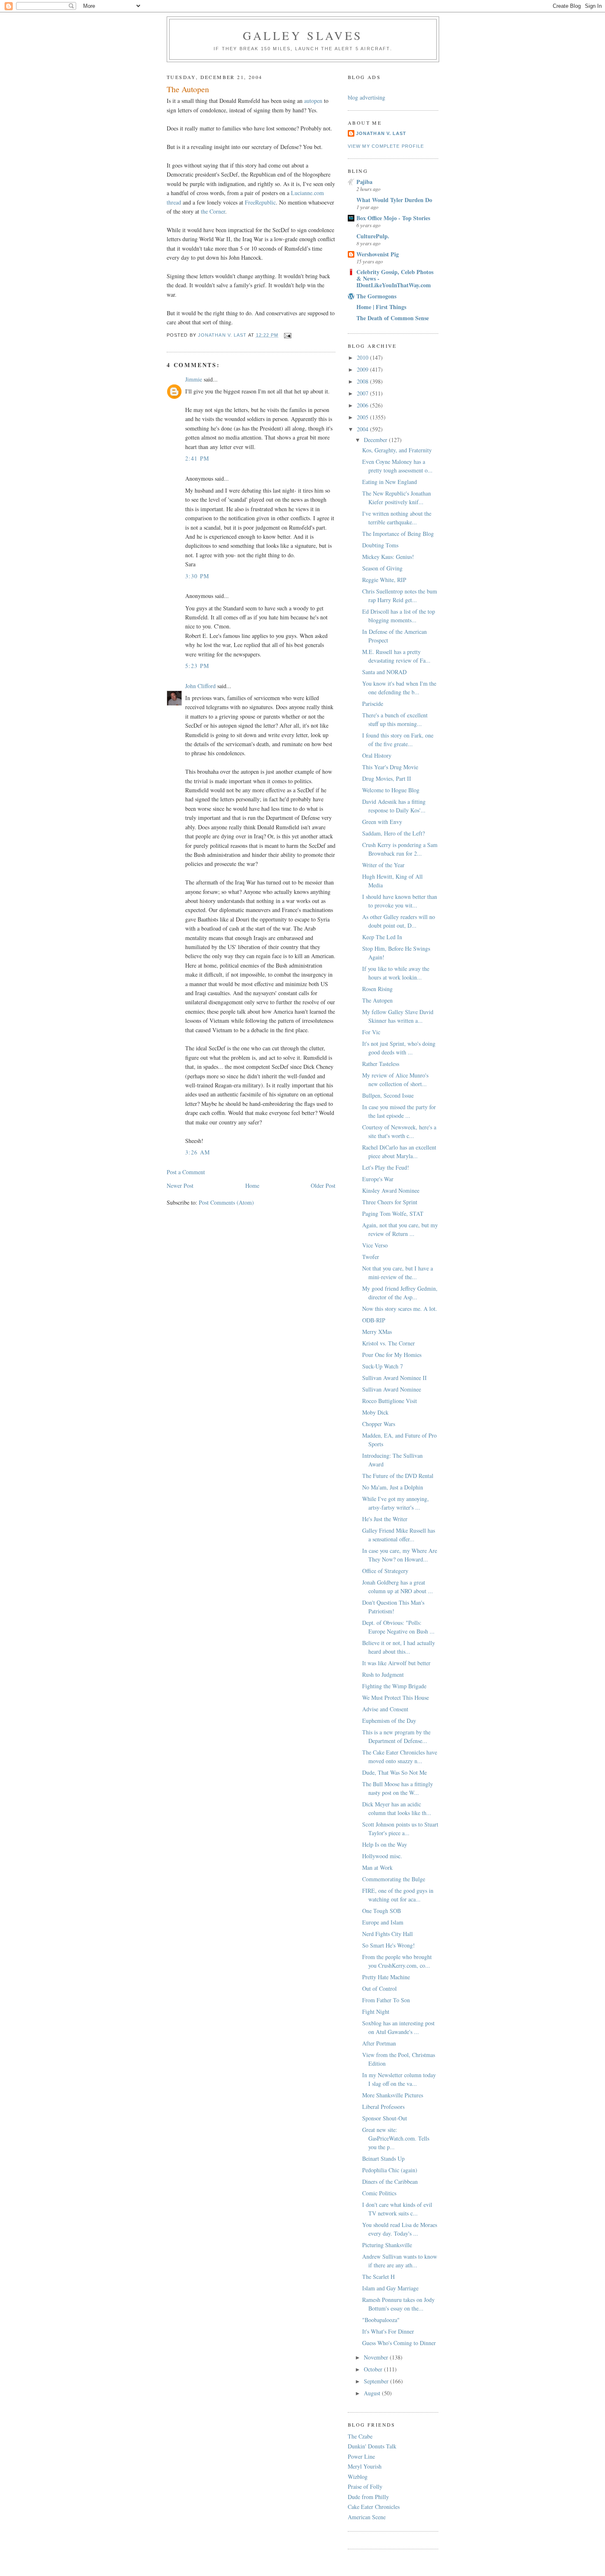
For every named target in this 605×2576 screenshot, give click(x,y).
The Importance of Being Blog (398, 534)
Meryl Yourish (365, 2466)
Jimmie (194, 379)
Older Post (323, 1186)
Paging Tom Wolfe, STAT (393, 1214)
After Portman (379, 2043)
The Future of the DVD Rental (398, 1476)
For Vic (371, 1032)
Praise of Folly (365, 2486)
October (374, 2369)
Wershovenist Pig (378, 254)
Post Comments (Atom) (226, 1202)
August (373, 2393)
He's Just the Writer (385, 1519)
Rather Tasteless (381, 1064)
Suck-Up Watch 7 (383, 1366)
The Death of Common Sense (393, 318)
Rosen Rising (377, 989)
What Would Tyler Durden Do (394, 200)
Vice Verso (375, 1245)
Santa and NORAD (384, 672)
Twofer (371, 1257)
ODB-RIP (374, 1320)
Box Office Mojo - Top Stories (393, 218)
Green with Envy (382, 822)
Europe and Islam (383, 1922)
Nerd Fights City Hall (387, 1934)
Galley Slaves (303, 35)
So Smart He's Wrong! (389, 1945)
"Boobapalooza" (381, 2320)
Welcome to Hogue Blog (391, 790)
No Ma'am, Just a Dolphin (393, 1487)
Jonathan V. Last (381, 133)
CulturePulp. (373, 236)
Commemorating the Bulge (394, 1879)
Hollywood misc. (382, 1856)
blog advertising (366, 97)
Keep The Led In (382, 937)
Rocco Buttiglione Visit (390, 1401)
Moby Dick (375, 1412)
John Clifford (200, 686)
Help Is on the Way (385, 1844)
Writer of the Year (383, 865)
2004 (363, 429)
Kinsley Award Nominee (391, 1190)
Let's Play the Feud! (386, 1167)
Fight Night (376, 2012)
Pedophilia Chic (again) (390, 2170)
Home (252, 1186)
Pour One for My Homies (392, 1355)
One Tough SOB (382, 1911)
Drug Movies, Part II (387, 778)
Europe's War (378, 1179)
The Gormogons (376, 296)
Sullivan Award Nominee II (394, 1378)
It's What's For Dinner (388, 2331)
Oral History (377, 755)
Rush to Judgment (383, 1674)
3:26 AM (198, 1152)
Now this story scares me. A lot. (400, 1309)
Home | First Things (381, 307)
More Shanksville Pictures (393, 2095)
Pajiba (364, 182)
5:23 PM (197, 666)
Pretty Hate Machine (386, 1977)
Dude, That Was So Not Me (394, 1772)
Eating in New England (390, 482)
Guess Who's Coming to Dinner (399, 2343)
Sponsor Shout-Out (385, 2118)
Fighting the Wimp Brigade (394, 1686)
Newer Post (180, 1186)
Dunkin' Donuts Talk (372, 2446)
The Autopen (377, 1000)
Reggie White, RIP (384, 580)
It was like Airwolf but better (396, 1663)
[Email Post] (288, 335)
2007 (363, 393)
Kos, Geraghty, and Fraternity (397, 450)
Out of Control (379, 1988)
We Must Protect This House (396, 1698)
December (376, 440)
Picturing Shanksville (387, 2245)
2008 (363, 381)
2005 (363, 417)
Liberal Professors (383, 2107)
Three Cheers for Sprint (390, 1202)
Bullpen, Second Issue (388, 1095)
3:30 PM (197, 576)
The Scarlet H (378, 2277)
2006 (363, 405)
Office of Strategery (385, 1571)
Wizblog (358, 2477)
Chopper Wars (379, 1424)
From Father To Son (386, 2000)
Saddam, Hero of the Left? (393, 833)
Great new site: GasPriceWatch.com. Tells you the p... (396, 2138)
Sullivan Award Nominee (392, 1389)
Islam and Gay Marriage (390, 2288)
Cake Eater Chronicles (374, 2507)
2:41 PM (197, 458)
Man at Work (377, 1867)
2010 (363, 357)
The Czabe (360, 2436)
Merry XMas (377, 1332)
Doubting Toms (380, 545)
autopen (313, 101)
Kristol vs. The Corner (389, 1343)
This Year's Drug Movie (390, 767)
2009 (363, 369)
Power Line (361, 2456)
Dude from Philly (368, 2497)
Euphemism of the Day (389, 1721)
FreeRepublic (260, 202)
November (377, 2357)
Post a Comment (186, 1172)
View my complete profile (386, 146)
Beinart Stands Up (383, 2158)
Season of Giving (382, 568)
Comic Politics (379, 2193)
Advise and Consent (385, 1709)
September (377, 2381)
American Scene (367, 2517)
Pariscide (373, 704)
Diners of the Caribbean (390, 2182)
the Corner (213, 211)
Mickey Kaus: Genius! (388, 557)
